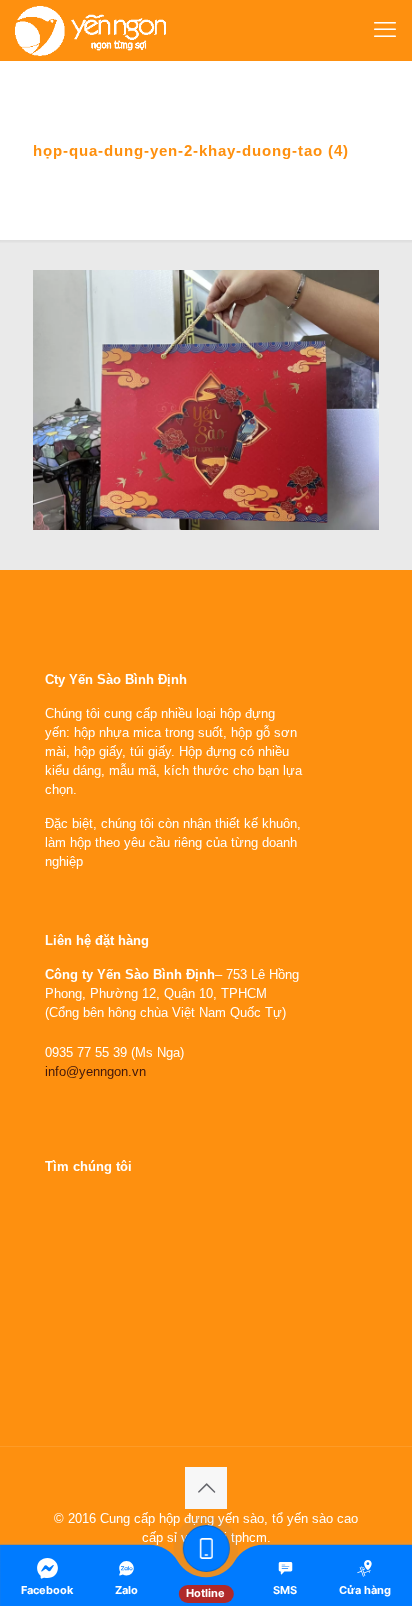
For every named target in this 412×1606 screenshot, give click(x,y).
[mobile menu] (385, 30)
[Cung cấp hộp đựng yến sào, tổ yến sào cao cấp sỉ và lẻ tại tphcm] (90, 30)
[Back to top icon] (206, 1488)
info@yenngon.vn (95, 1071)
